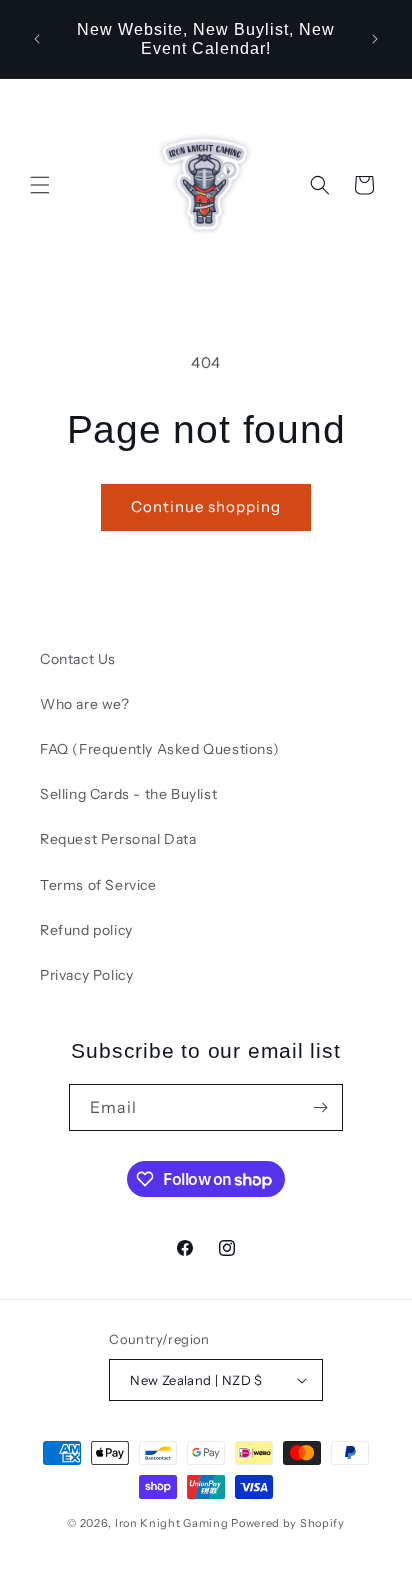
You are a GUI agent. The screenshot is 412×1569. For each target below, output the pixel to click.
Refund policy (86, 930)
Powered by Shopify (288, 1523)
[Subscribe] (320, 1107)
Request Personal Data (118, 839)
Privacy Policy (86, 975)
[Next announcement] (375, 39)
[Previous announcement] (37, 39)
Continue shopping (206, 506)
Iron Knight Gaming (172, 1523)
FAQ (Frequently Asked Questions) (159, 749)
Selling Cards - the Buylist (128, 794)
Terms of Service (98, 885)
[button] (40, 185)
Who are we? (85, 704)
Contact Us (78, 659)
